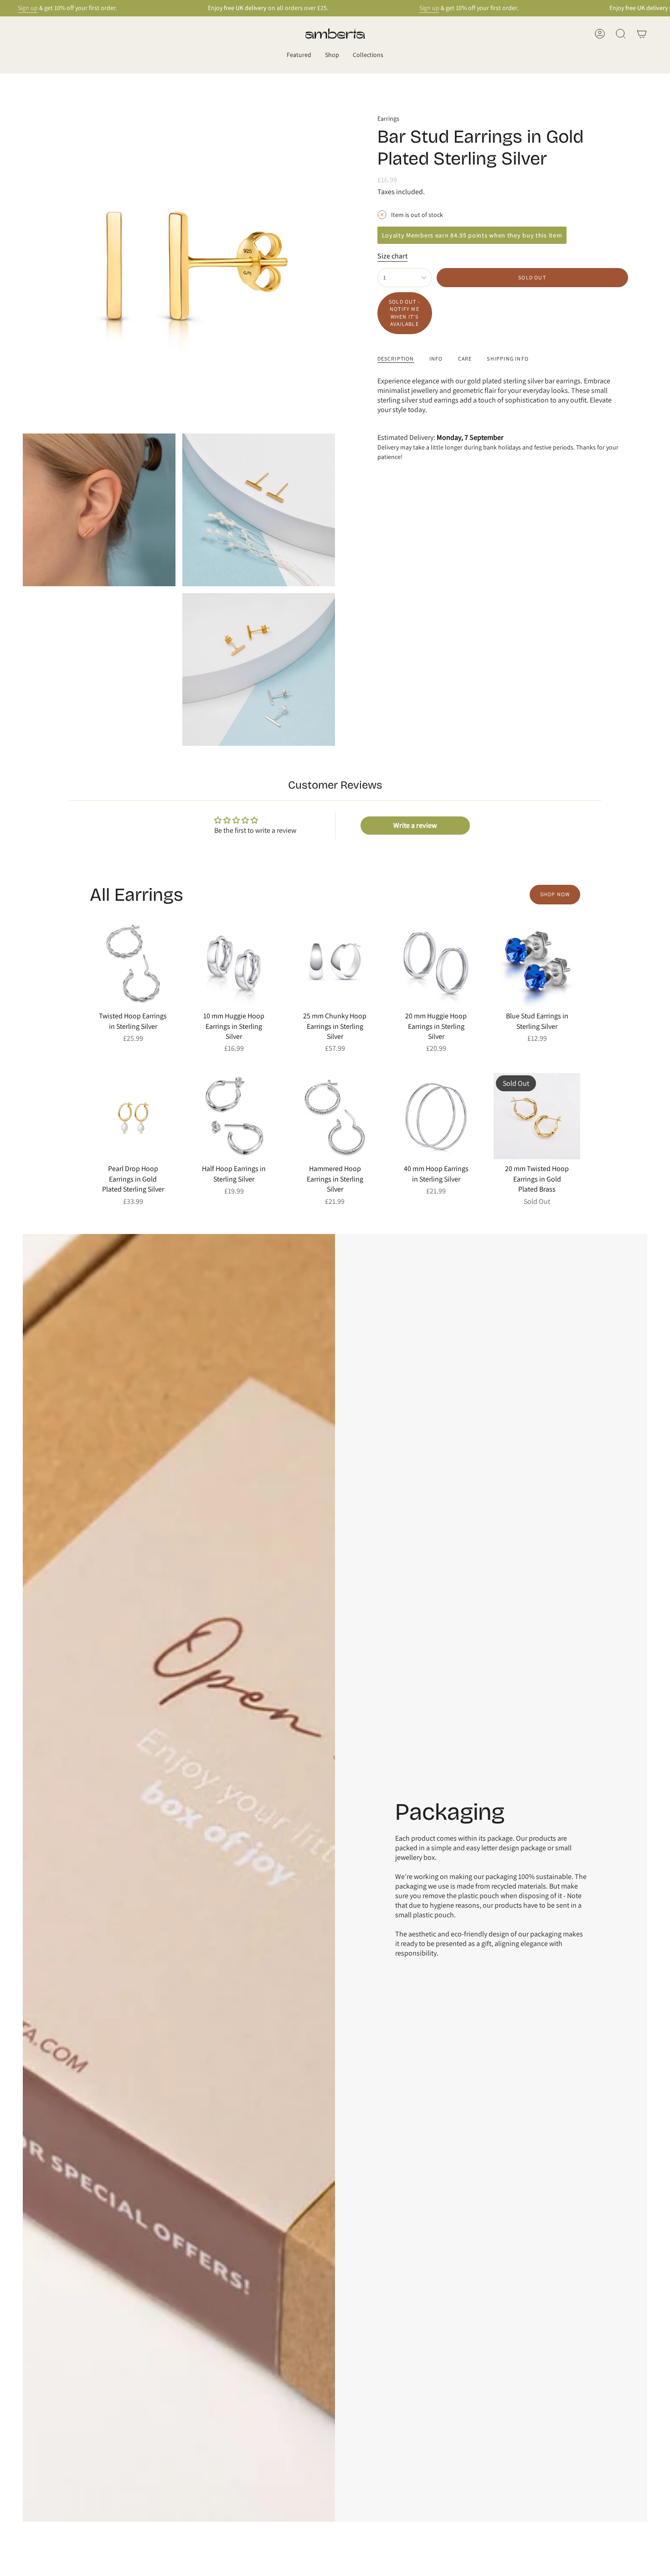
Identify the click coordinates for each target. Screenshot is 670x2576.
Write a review (415, 825)
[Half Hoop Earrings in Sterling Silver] (234, 1116)
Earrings (388, 119)
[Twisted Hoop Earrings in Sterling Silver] (133, 964)
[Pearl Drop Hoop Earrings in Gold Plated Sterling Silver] (133, 1116)
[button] (299, 55)
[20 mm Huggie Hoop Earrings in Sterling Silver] (436, 964)
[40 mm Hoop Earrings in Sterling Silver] (436, 1116)
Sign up (28, 8)
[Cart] (642, 34)
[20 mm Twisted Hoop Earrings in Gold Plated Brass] (537, 1116)
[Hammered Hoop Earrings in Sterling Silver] (335, 1116)
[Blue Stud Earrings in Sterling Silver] (537, 964)
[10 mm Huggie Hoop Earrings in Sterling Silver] (234, 964)
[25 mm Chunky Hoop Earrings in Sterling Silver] (335, 964)
